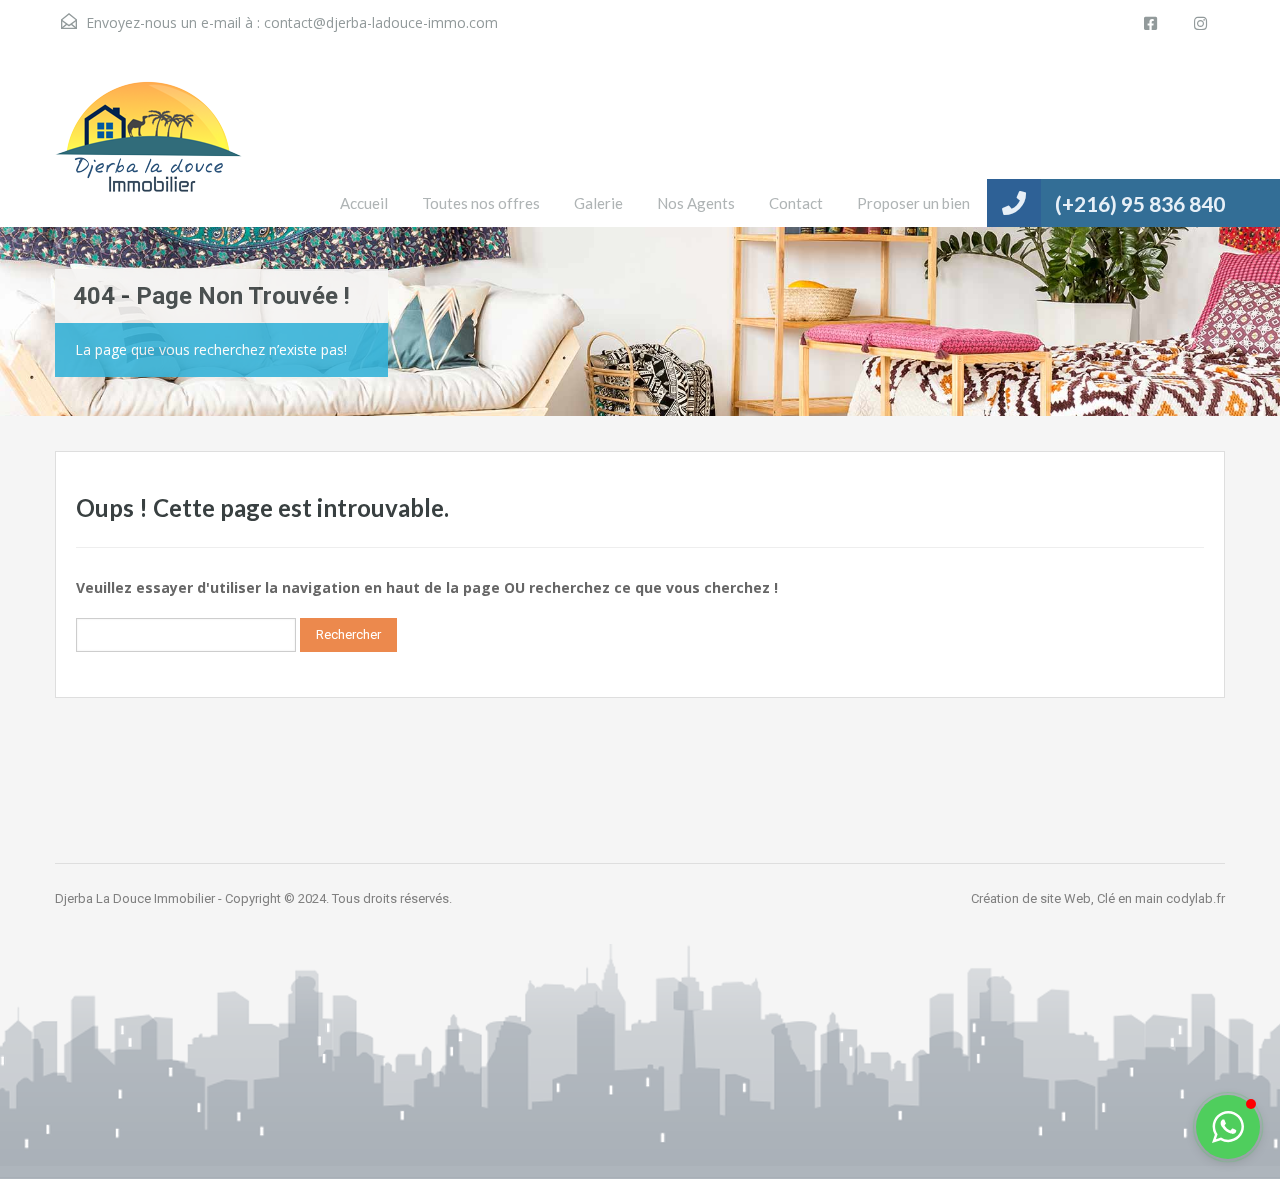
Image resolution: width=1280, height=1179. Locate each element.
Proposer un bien (913, 203)
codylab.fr (1195, 898)
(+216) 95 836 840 (1140, 203)
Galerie (598, 203)
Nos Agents (696, 203)
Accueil (364, 203)
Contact (796, 203)
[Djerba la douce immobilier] (148, 152)
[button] (1228, 1127)
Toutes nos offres (481, 203)
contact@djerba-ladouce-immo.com (381, 22)
